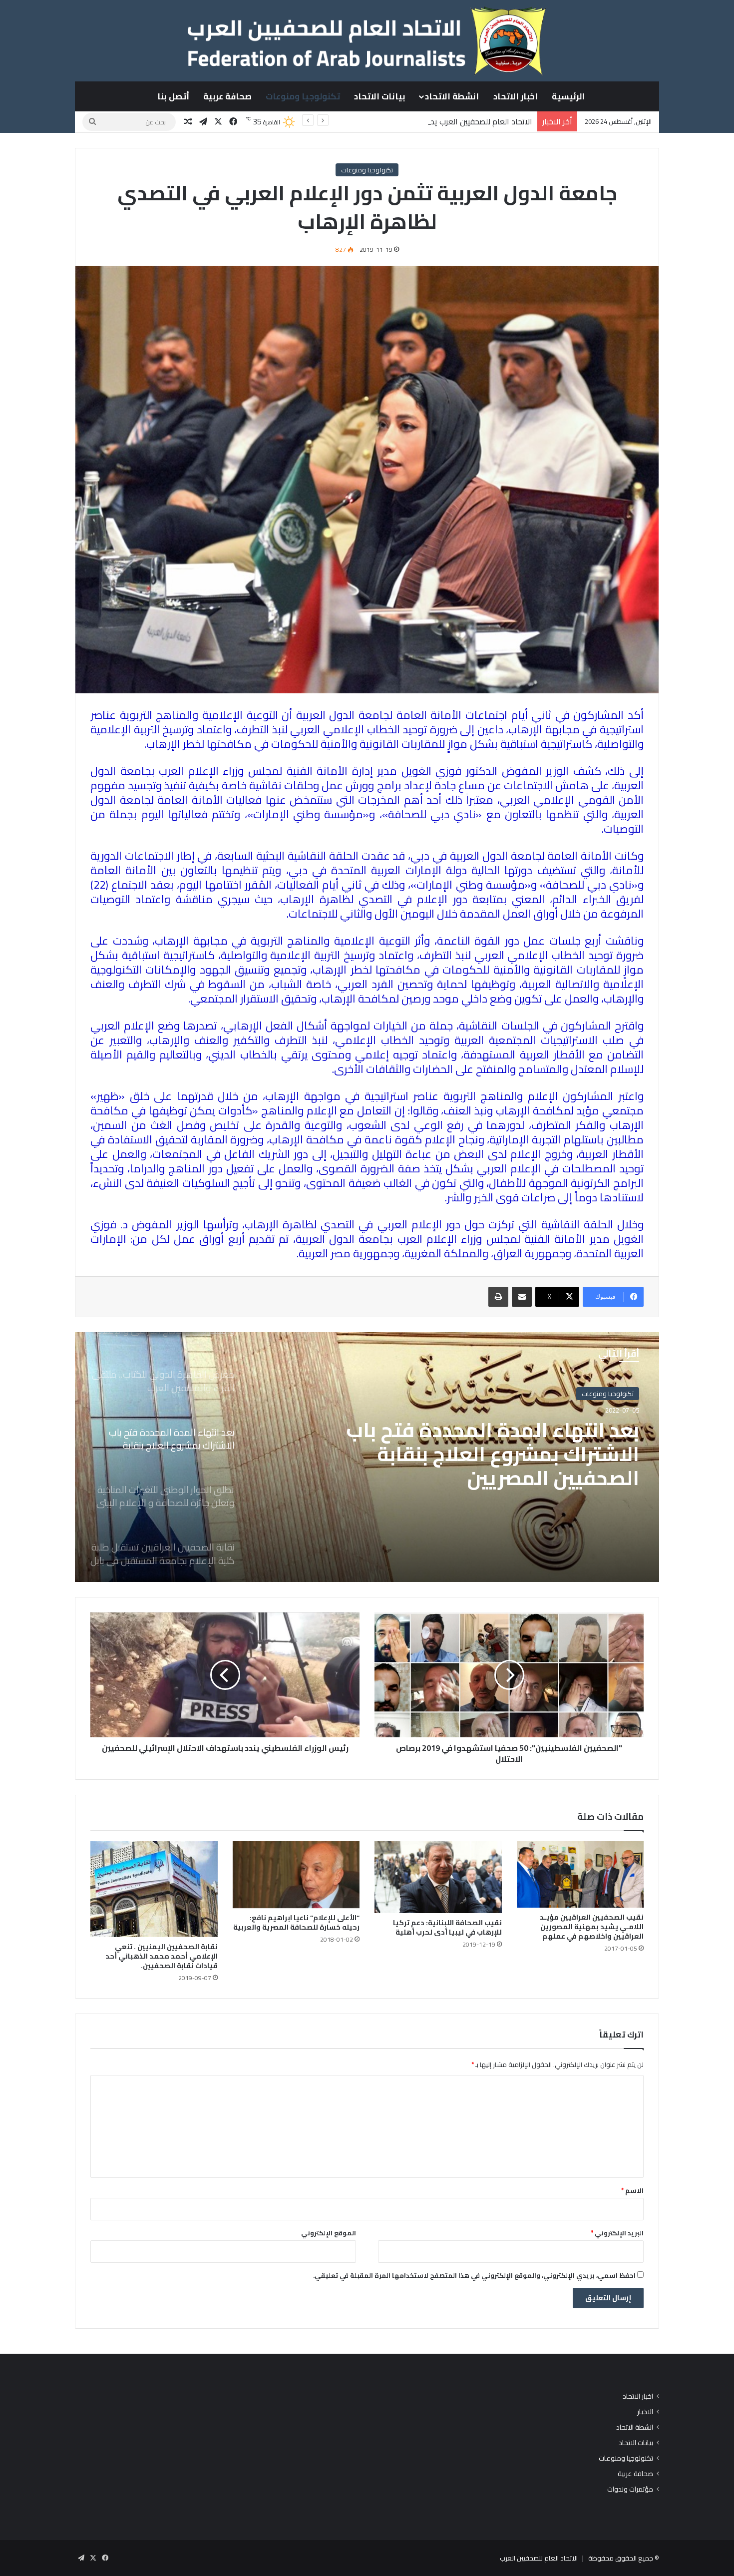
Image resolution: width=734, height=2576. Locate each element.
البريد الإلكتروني (617, 2233)
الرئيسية (568, 96)
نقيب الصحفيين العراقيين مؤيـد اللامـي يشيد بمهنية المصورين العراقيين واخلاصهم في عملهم (592, 1927)
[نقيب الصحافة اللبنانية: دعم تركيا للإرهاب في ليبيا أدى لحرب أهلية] (438, 1877)
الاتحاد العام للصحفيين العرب (539, 2558)
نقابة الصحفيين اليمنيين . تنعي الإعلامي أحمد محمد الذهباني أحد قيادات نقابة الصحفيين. (162, 1956)
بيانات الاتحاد (380, 96)
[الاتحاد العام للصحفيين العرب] (367, 40)
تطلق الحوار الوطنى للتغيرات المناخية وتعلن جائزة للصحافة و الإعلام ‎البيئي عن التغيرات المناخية (489, 1454)
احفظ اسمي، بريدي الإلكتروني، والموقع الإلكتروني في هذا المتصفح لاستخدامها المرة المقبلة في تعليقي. (474, 2275)
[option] (367, 1457)
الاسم (632, 2190)
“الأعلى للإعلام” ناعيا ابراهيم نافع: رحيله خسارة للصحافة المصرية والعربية (296, 1922)
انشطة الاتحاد (452, 96)
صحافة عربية (227, 96)
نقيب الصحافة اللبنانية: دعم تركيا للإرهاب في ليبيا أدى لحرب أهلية (447, 1927)
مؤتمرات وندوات (630, 2489)
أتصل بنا (173, 96)
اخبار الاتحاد (516, 96)
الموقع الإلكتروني (329, 2233)
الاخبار (645, 2412)
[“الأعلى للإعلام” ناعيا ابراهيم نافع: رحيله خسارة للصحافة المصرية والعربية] (296, 1875)
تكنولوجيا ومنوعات (303, 96)
